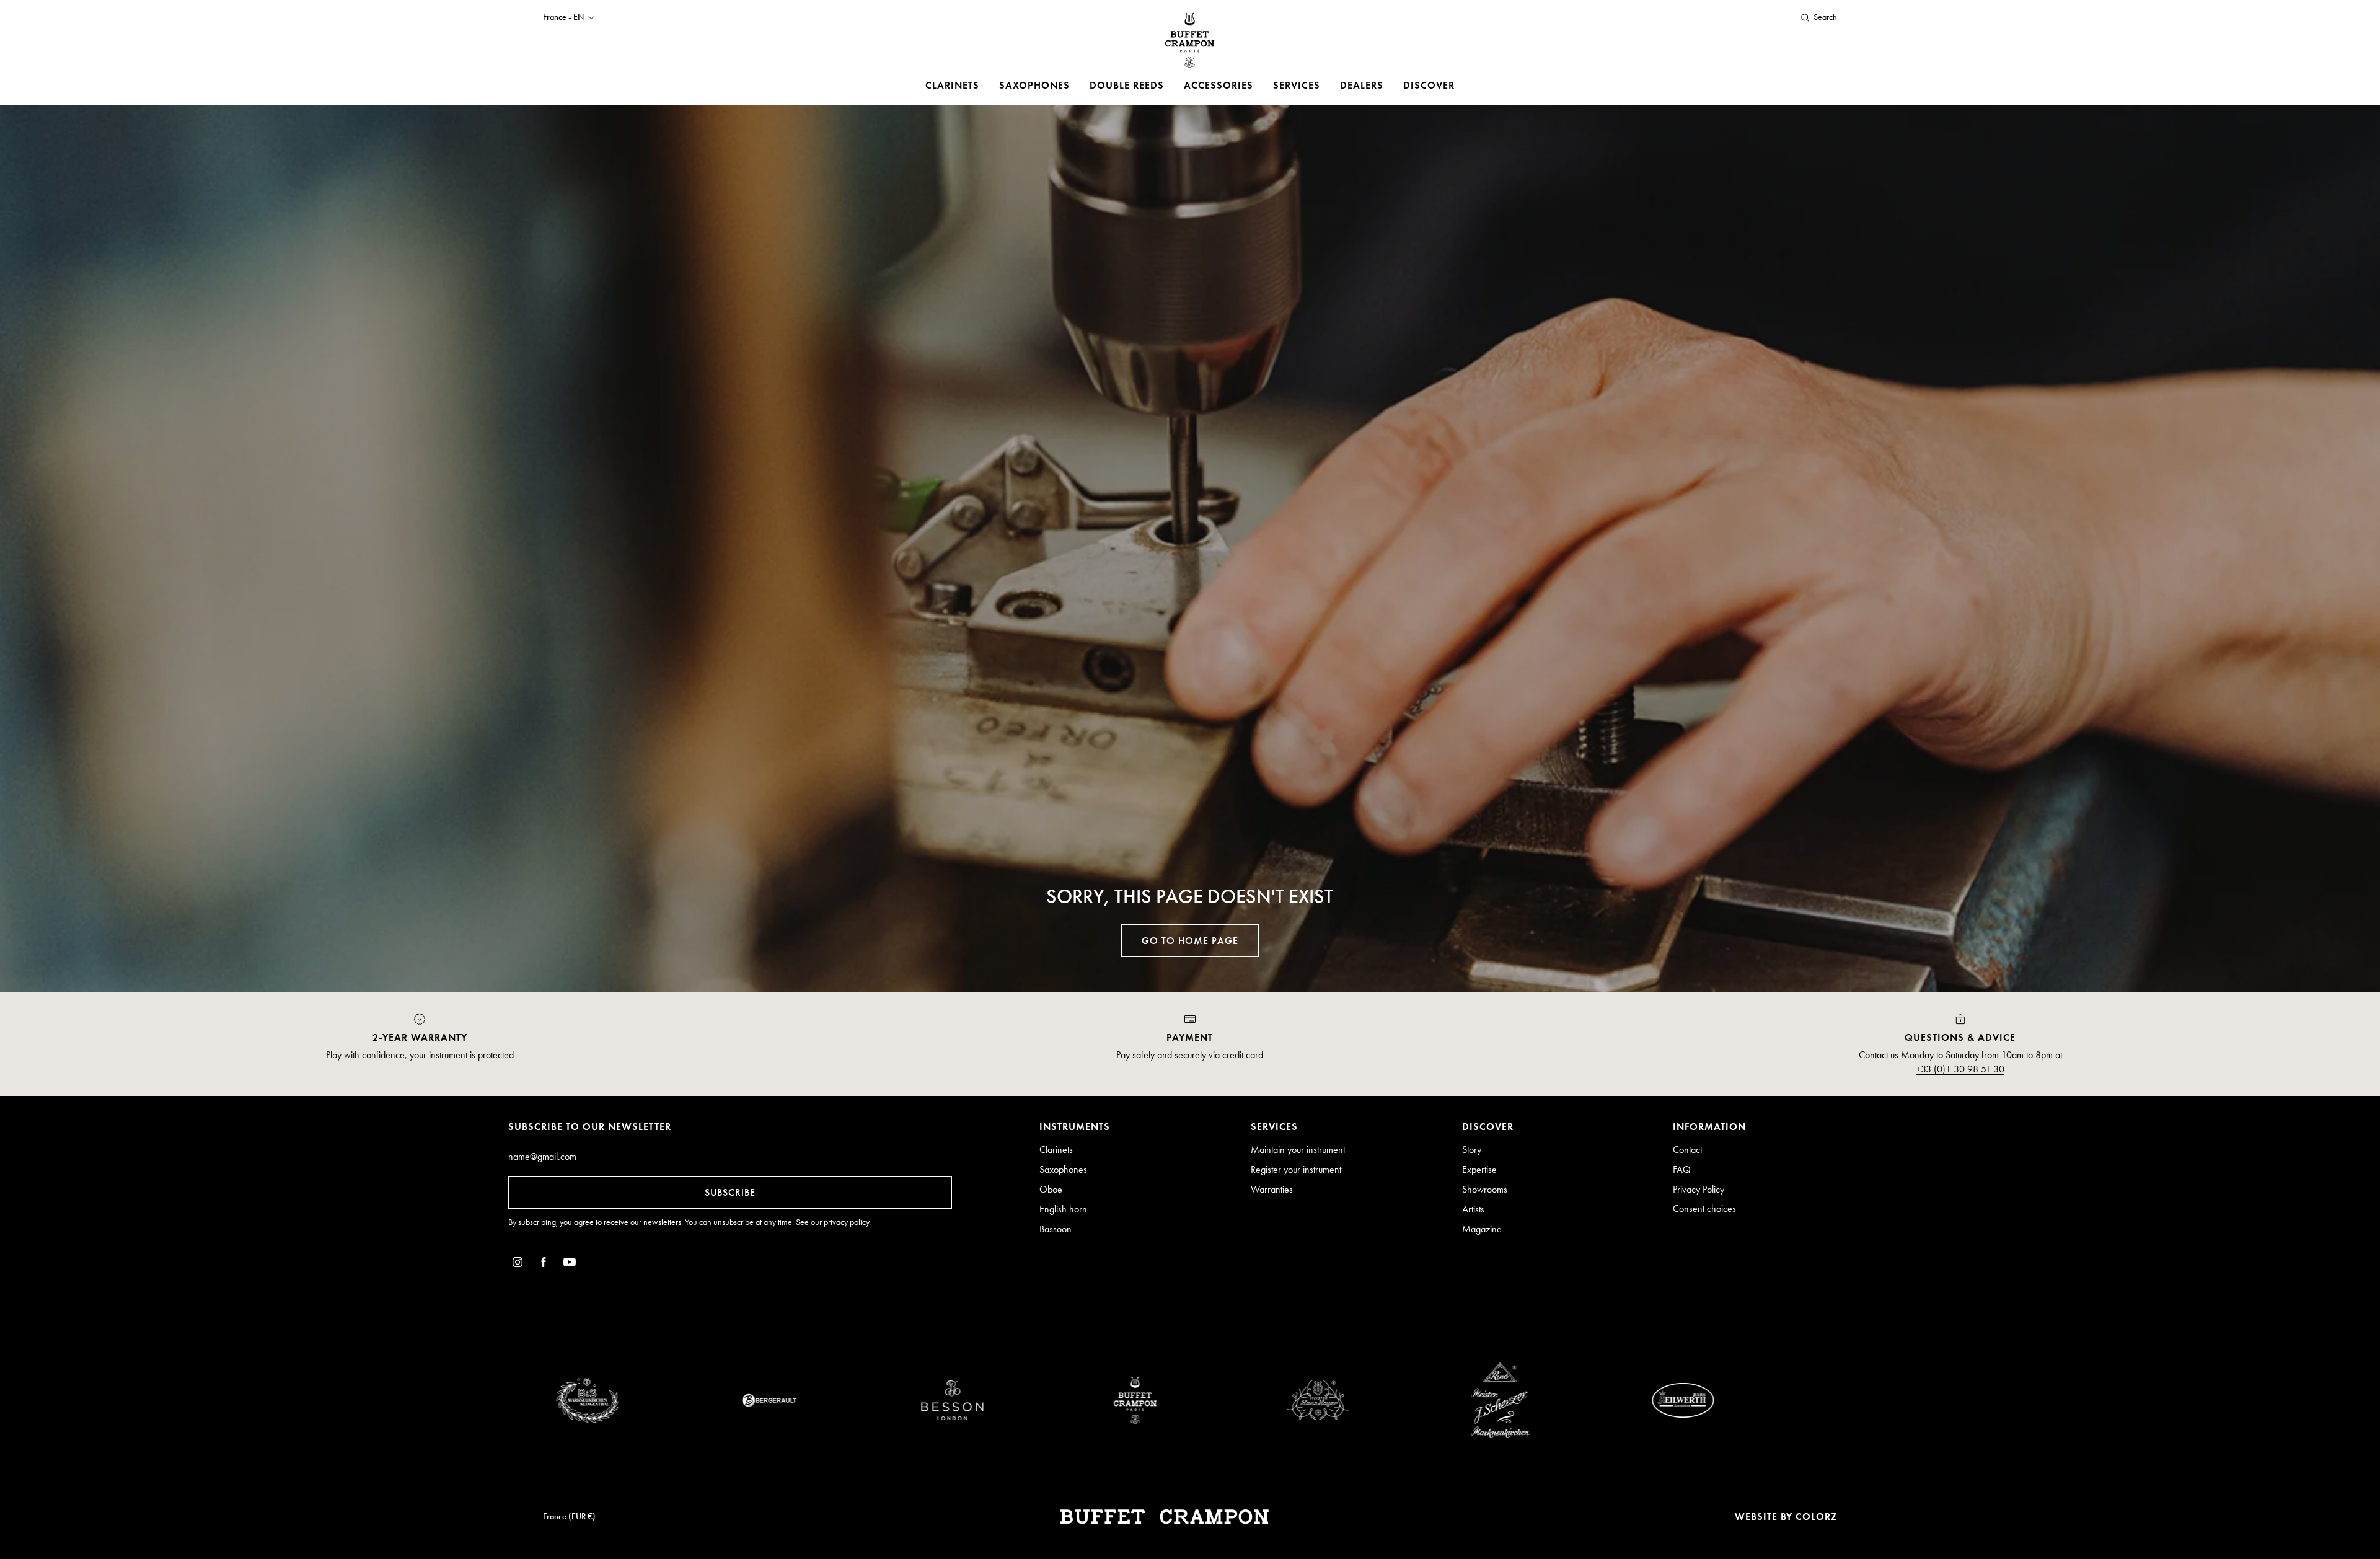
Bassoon (1056, 1229)
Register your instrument (1296, 1169)
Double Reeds (1127, 85)
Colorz (1816, 1517)
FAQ (1682, 1169)
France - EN (563, 17)
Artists (1473, 1209)
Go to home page (1190, 941)
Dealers (1362, 85)
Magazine (1482, 1229)
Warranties (1272, 1189)
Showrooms (1485, 1189)
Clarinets (952, 85)
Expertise (1479, 1169)
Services (1297, 85)
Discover (1429, 85)
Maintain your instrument (1298, 1150)
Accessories (1219, 85)
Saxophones (1034, 85)
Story (1472, 1150)
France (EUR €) (569, 1517)
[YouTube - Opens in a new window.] (570, 1264)
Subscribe (730, 1192)
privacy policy (846, 1222)
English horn (1063, 1209)
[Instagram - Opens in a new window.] (518, 1264)
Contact (1687, 1150)
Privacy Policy (1699, 1189)
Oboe (1051, 1189)
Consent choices (1704, 1208)
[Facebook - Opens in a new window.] (544, 1264)
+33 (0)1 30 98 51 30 (1960, 1069)
